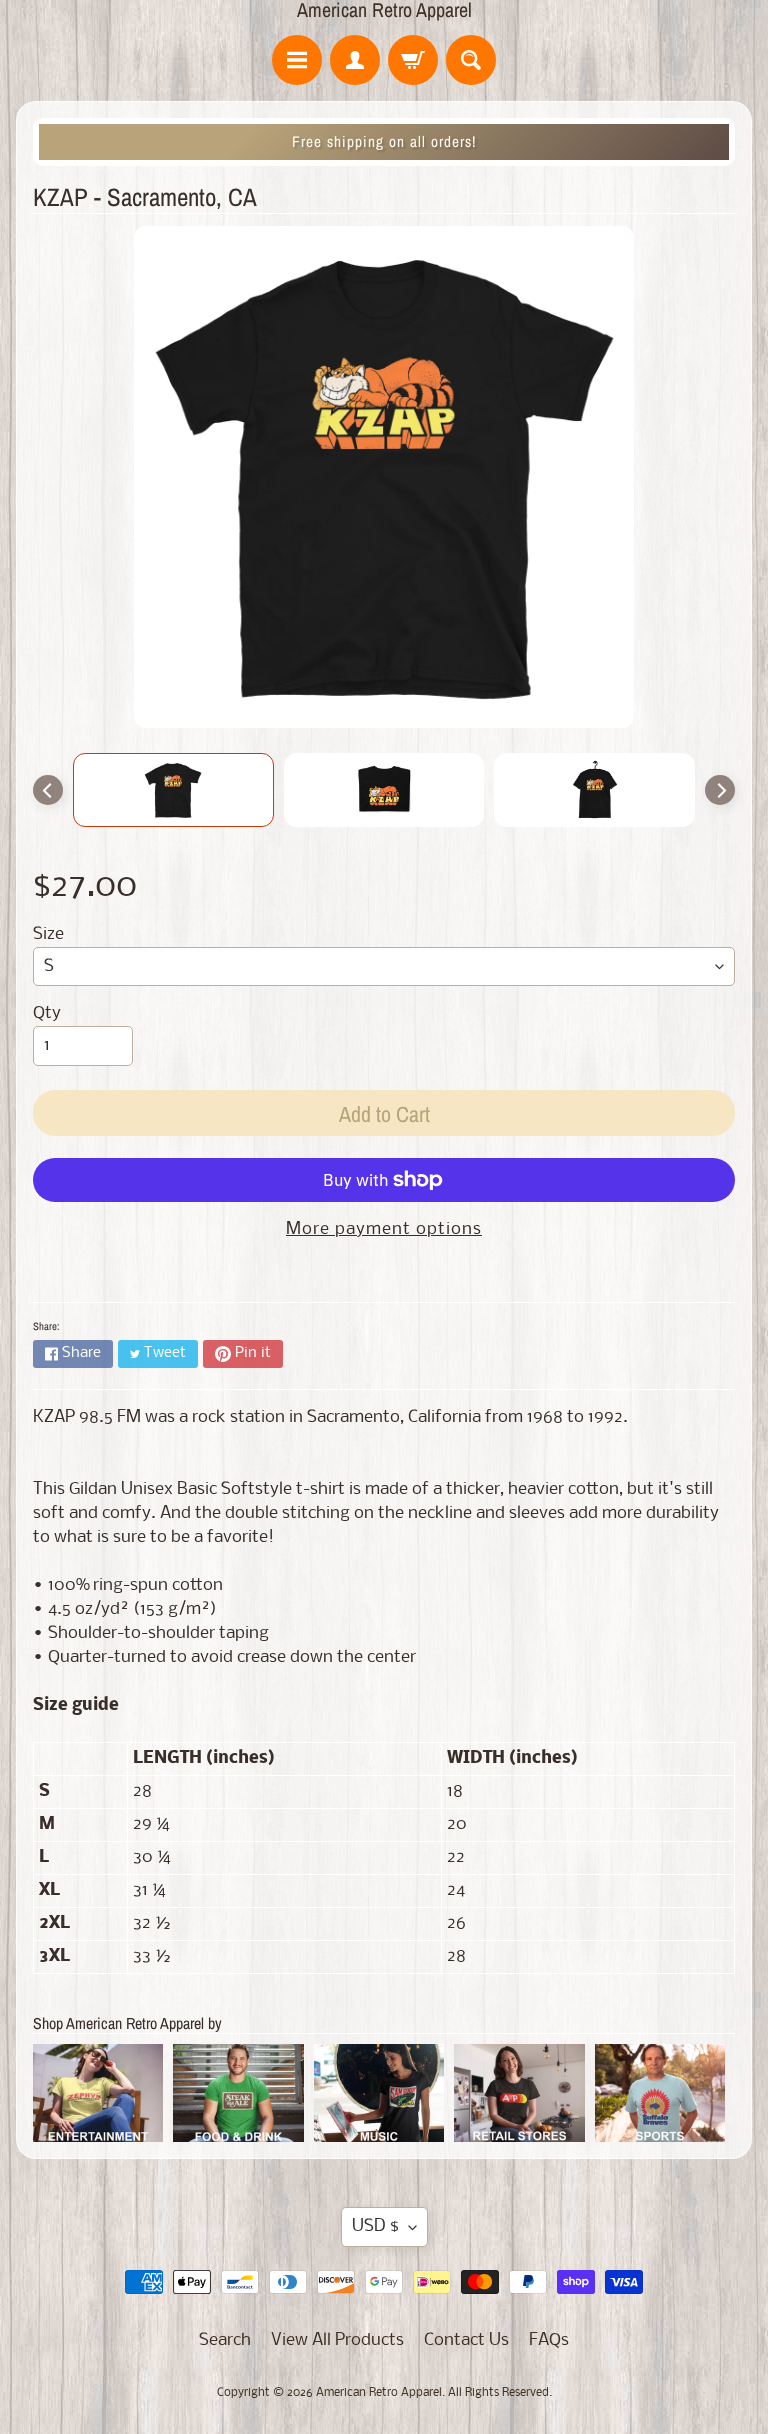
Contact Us (466, 2340)
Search (225, 2340)
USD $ (375, 2226)
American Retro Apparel (384, 10)
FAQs (549, 2340)
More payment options (384, 1229)
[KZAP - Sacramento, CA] (173, 790)
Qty (47, 1013)
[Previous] (48, 790)
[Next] (720, 790)
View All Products (337, 2340)
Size (48, 934)
